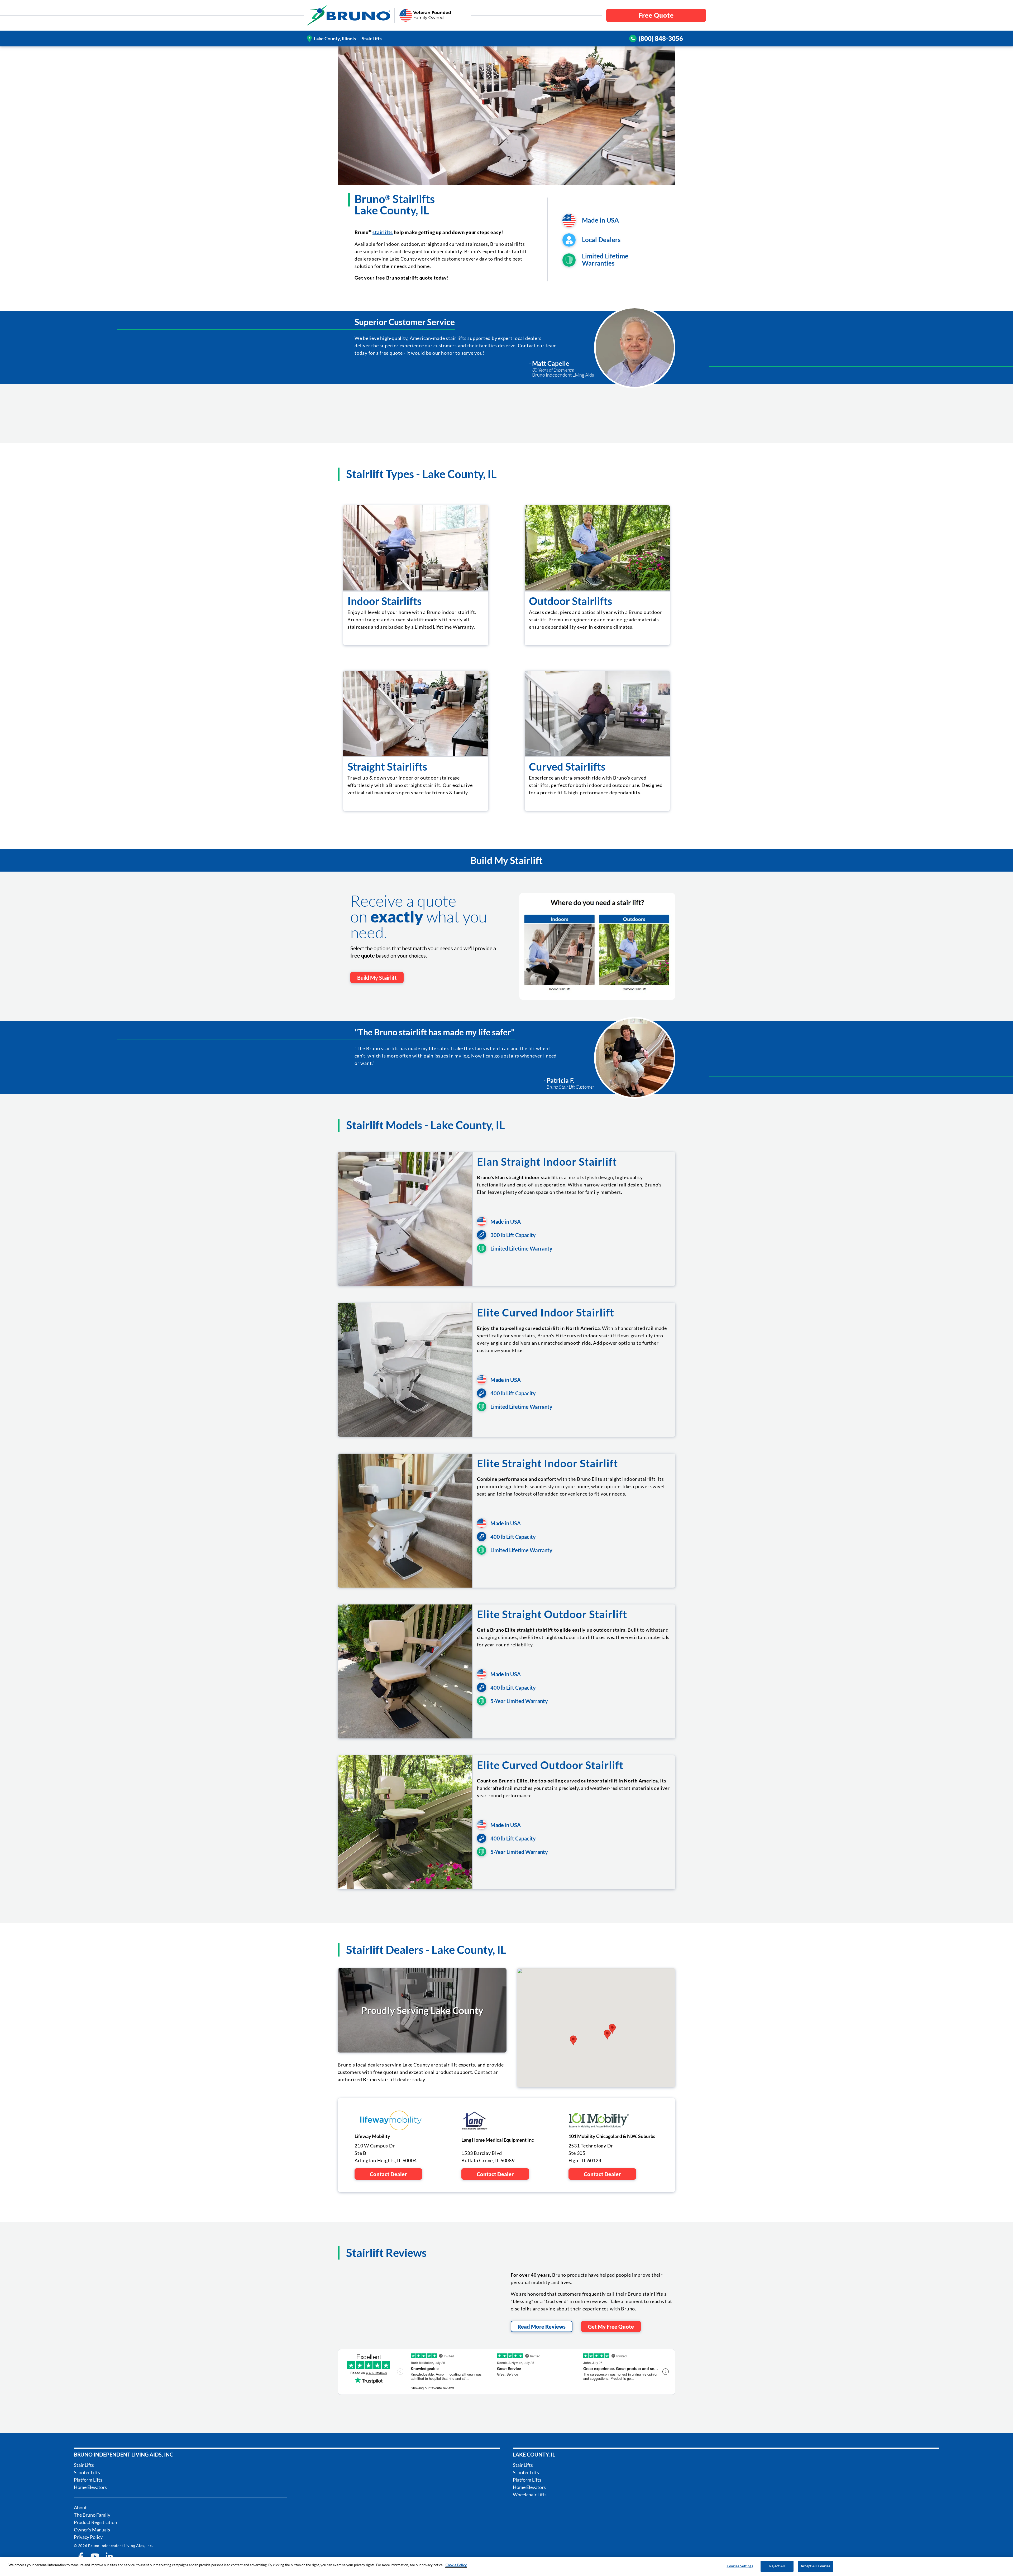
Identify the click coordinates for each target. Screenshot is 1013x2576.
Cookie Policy (456, 2565)
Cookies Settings (740, 2566)
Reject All (777, 2566)
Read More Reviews (542, 2327)
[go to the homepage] (349, 15)
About (80, 2507)
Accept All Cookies (815, 2566)
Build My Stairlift (377, 978)
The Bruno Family (92, 2515)
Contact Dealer (388, 2174)
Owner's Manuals (92, 2530)
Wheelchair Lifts (530, 2495)
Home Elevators (90, 2487)
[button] (607, 2035)
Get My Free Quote (611, 2327)
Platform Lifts (88, 2480)
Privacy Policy (88, 2537)
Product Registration (95, 2522)
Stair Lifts (84, 2465)
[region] (506, 2567)
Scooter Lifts (87, 2472)
